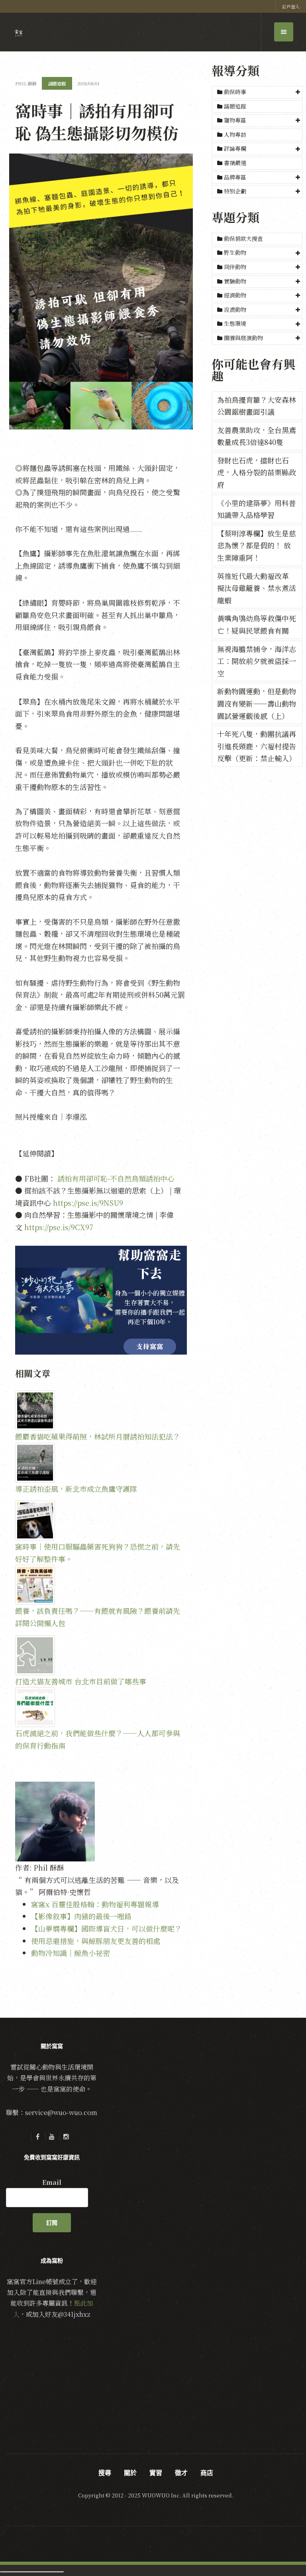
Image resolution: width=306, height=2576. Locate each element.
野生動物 (235, 252)
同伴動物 (235, 267)
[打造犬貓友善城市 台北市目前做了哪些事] (101, 1655)
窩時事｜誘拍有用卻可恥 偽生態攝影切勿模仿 (97, 121)
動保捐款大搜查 (243, 238)
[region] (101, 1300)
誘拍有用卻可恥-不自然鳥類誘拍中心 (116, 1178)
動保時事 (235, 92)
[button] (257, 92)
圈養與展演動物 (243, 338)
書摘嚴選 (234, 163)
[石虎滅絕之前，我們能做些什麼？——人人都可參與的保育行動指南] (101, 1707)
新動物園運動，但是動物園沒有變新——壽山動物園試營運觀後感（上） (257, 703)
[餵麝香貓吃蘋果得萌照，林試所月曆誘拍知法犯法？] (101, 1410)
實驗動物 (235, 281)
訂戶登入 (291, 6)
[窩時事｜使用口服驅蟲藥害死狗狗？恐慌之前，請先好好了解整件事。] (101, 1520)
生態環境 (235, 323)
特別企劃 (235, 191)
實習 (156, 2473)
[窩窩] (19, 33)
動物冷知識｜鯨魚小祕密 (71, 1953)
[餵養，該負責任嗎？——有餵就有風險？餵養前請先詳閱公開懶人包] (101, 1585)
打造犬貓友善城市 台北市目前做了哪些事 (81, 1681)
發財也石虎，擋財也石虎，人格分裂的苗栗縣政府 (257, 472)
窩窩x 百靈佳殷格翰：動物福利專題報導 (95, 1904)
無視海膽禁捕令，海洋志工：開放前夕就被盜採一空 (257, 661)
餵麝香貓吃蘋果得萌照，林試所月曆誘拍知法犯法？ (98, 1436)
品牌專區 (235, 177)
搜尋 (105, 2473)
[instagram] (66, 2137)
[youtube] (52, 2137)
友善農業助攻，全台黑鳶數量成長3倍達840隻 (257, 436)
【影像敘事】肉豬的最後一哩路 (81, 1916)
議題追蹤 (234, 106)
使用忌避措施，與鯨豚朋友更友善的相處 (96, 1941)
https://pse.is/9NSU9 (88, 1203)
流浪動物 (235, 309)
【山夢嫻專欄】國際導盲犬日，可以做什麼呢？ (106, 1928)
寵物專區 (235, 120)
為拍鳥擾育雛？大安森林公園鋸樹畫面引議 (257, 406)
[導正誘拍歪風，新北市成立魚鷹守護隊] (101, 1463)
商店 (207, 2473)
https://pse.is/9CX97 (59, 1227)
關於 (130, 2473)
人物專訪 (234, 134)
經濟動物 (235, 295)
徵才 (181, 2473)
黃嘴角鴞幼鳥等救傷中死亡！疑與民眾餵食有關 (257, 624)
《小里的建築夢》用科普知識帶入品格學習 (257, 509)
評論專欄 (235, 148)
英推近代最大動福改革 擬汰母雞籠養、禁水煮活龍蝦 (257, 588)
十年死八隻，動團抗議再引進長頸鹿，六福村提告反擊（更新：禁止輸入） (257, 746)
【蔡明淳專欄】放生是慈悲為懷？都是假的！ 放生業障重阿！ (257, 545)
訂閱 (52, 2223)
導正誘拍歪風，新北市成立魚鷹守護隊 (76, 1489)
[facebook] (37, 2137)
